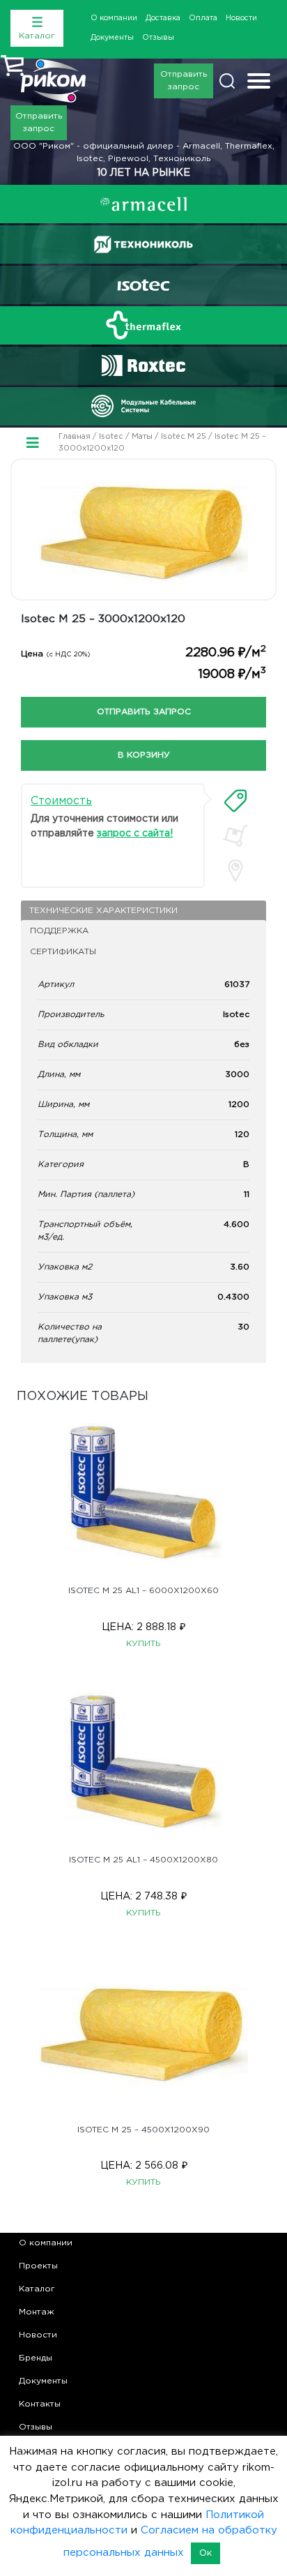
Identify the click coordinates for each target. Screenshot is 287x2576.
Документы (112, 38)
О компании (114, 18)
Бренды (36, 2358)
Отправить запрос (184, 81)
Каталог (37, 2289)
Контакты (40, 2404)
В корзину (144, 755)
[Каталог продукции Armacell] (143, 204)
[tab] (235, 801)
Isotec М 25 (184, 437)
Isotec (111, 437)
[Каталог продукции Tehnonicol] (143, 244)
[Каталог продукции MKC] (143, 406)
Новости (241, 18)
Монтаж (37, 2312)
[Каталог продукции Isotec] (143, 285)
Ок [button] (205, 2553)
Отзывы (158, 38)
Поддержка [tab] (59, 931)
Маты (142, 437)
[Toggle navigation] (259, 83)
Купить (143, 1644)
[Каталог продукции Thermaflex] (143, 325)
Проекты (38, 2266)
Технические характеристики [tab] (103, 911)
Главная (75, 437)
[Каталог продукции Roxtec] (143, 366)
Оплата (203, 18)
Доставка (163, 18)
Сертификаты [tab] (63, 952)
